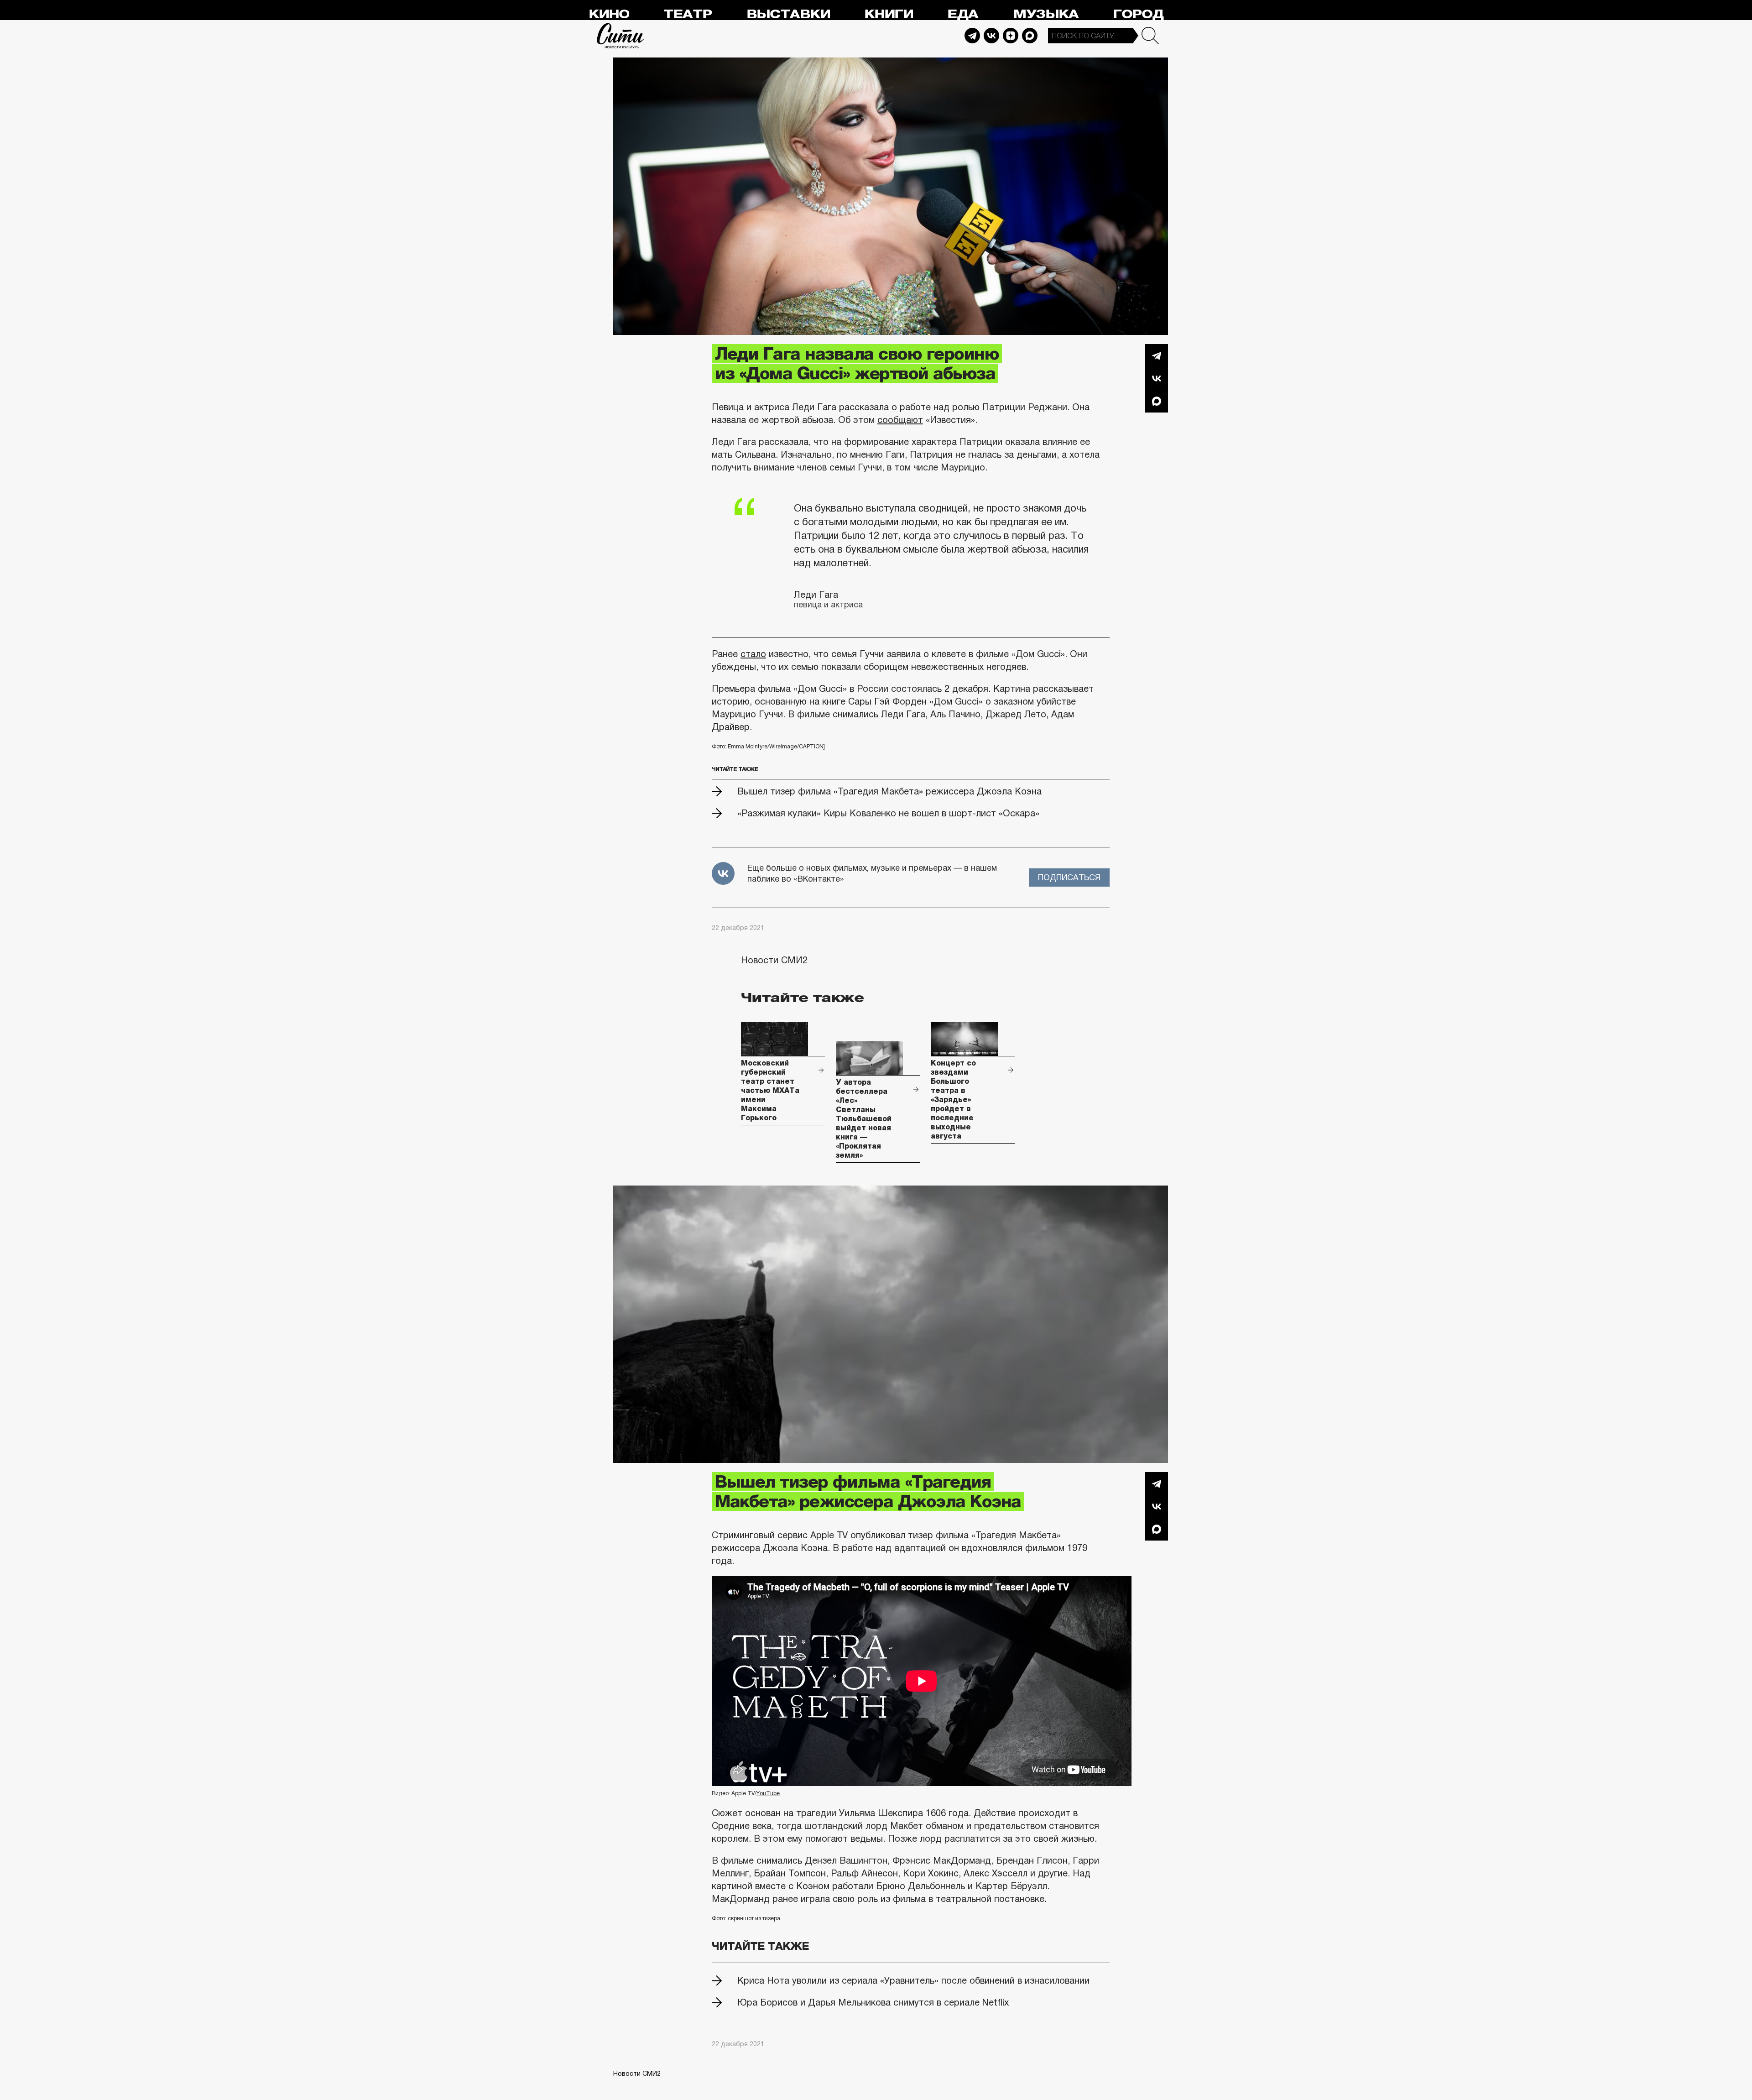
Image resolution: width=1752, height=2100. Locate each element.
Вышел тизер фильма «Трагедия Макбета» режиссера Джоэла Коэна (889, 791)
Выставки (788, 14)
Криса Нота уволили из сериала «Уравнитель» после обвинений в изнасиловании (913, 1980)
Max (1030, 36)
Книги (889, 14)
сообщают (900, 420)
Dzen (1011, 36)
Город (1138, 14)
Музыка (1046, 14)
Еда (963, 14)
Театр (688, 14)
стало (753, 654)
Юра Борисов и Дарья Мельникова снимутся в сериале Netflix (873, 2002)
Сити (620, 36)
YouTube (768, 1793)
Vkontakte (991, 36)
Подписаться (1069, 878)
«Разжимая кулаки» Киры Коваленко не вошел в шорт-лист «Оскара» (888, 813)
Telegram (972, 36)
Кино (609, 14)
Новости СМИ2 (774, 960)
